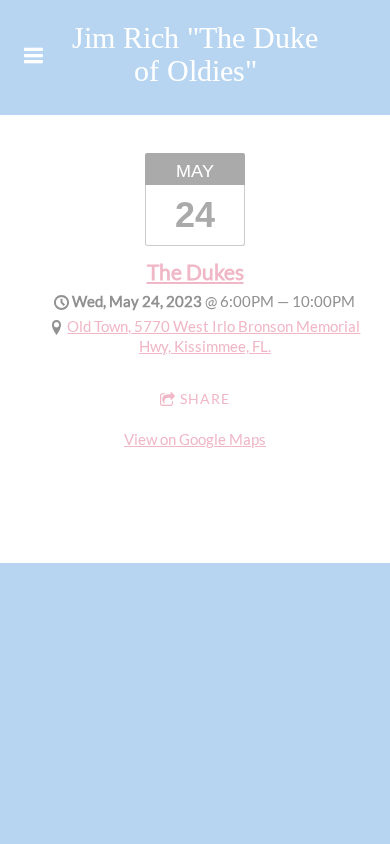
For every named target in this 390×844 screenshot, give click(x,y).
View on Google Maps (195, 439)
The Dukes (195, 272)
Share (205, 398)
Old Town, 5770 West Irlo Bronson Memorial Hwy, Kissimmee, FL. (213, 336)
